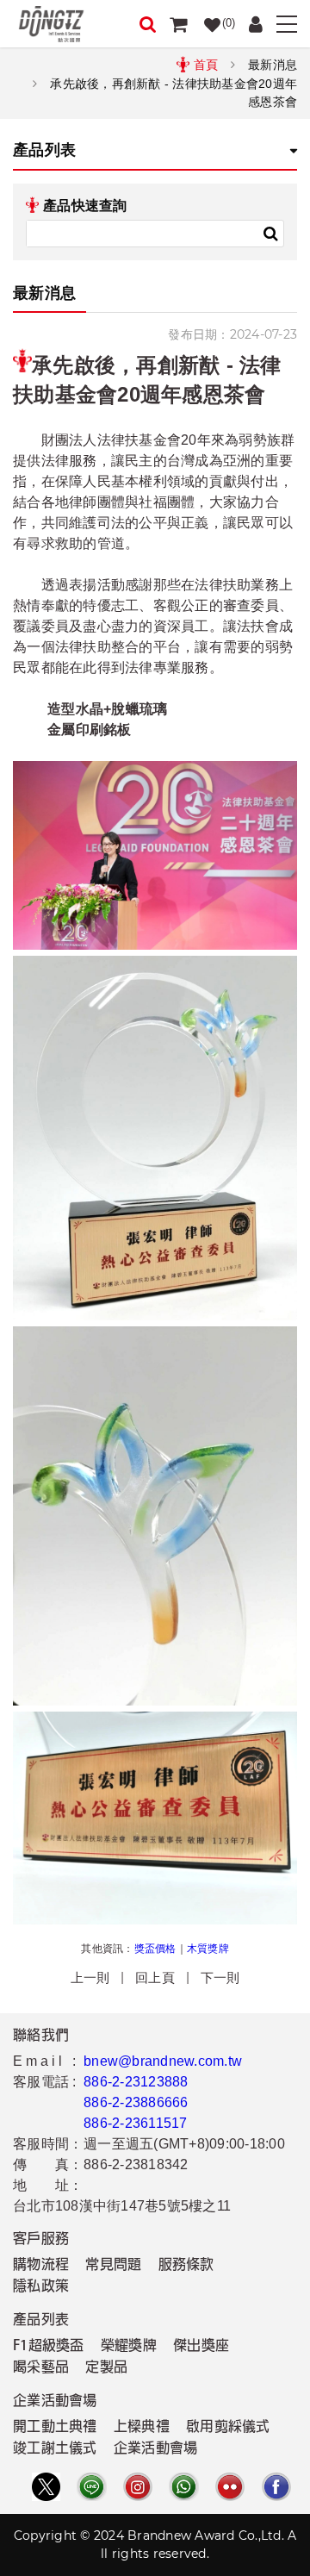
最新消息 (273, 65)
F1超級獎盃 (49, 2347)
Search (270, 234)
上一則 (90, 1977)
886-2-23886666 (136, 2102)
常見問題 (113, 2266)
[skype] (276, 2487)
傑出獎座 (201, 2347)
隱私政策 (41, 2287)
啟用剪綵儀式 (228, 2428)
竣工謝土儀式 (55, 2449)
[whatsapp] (183, 2487)
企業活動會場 (156, 2449)
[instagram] (138, 2487)
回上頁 (155, 1977)
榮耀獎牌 (129, 2347)
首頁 (206, 65)
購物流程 (41, 2266)
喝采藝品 (41, 2368)
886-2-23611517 (136, 2123)
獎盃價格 (155, 1949)
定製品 (106, 2368)
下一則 (220, 1977)
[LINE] (91, 2487)
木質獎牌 (208, 1949)
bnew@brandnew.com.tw (163, 2061)
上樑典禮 (142, 2428)
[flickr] (230, 2487)
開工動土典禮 (55, 2428)
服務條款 (186, 2266)
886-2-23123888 (136, 2082)
